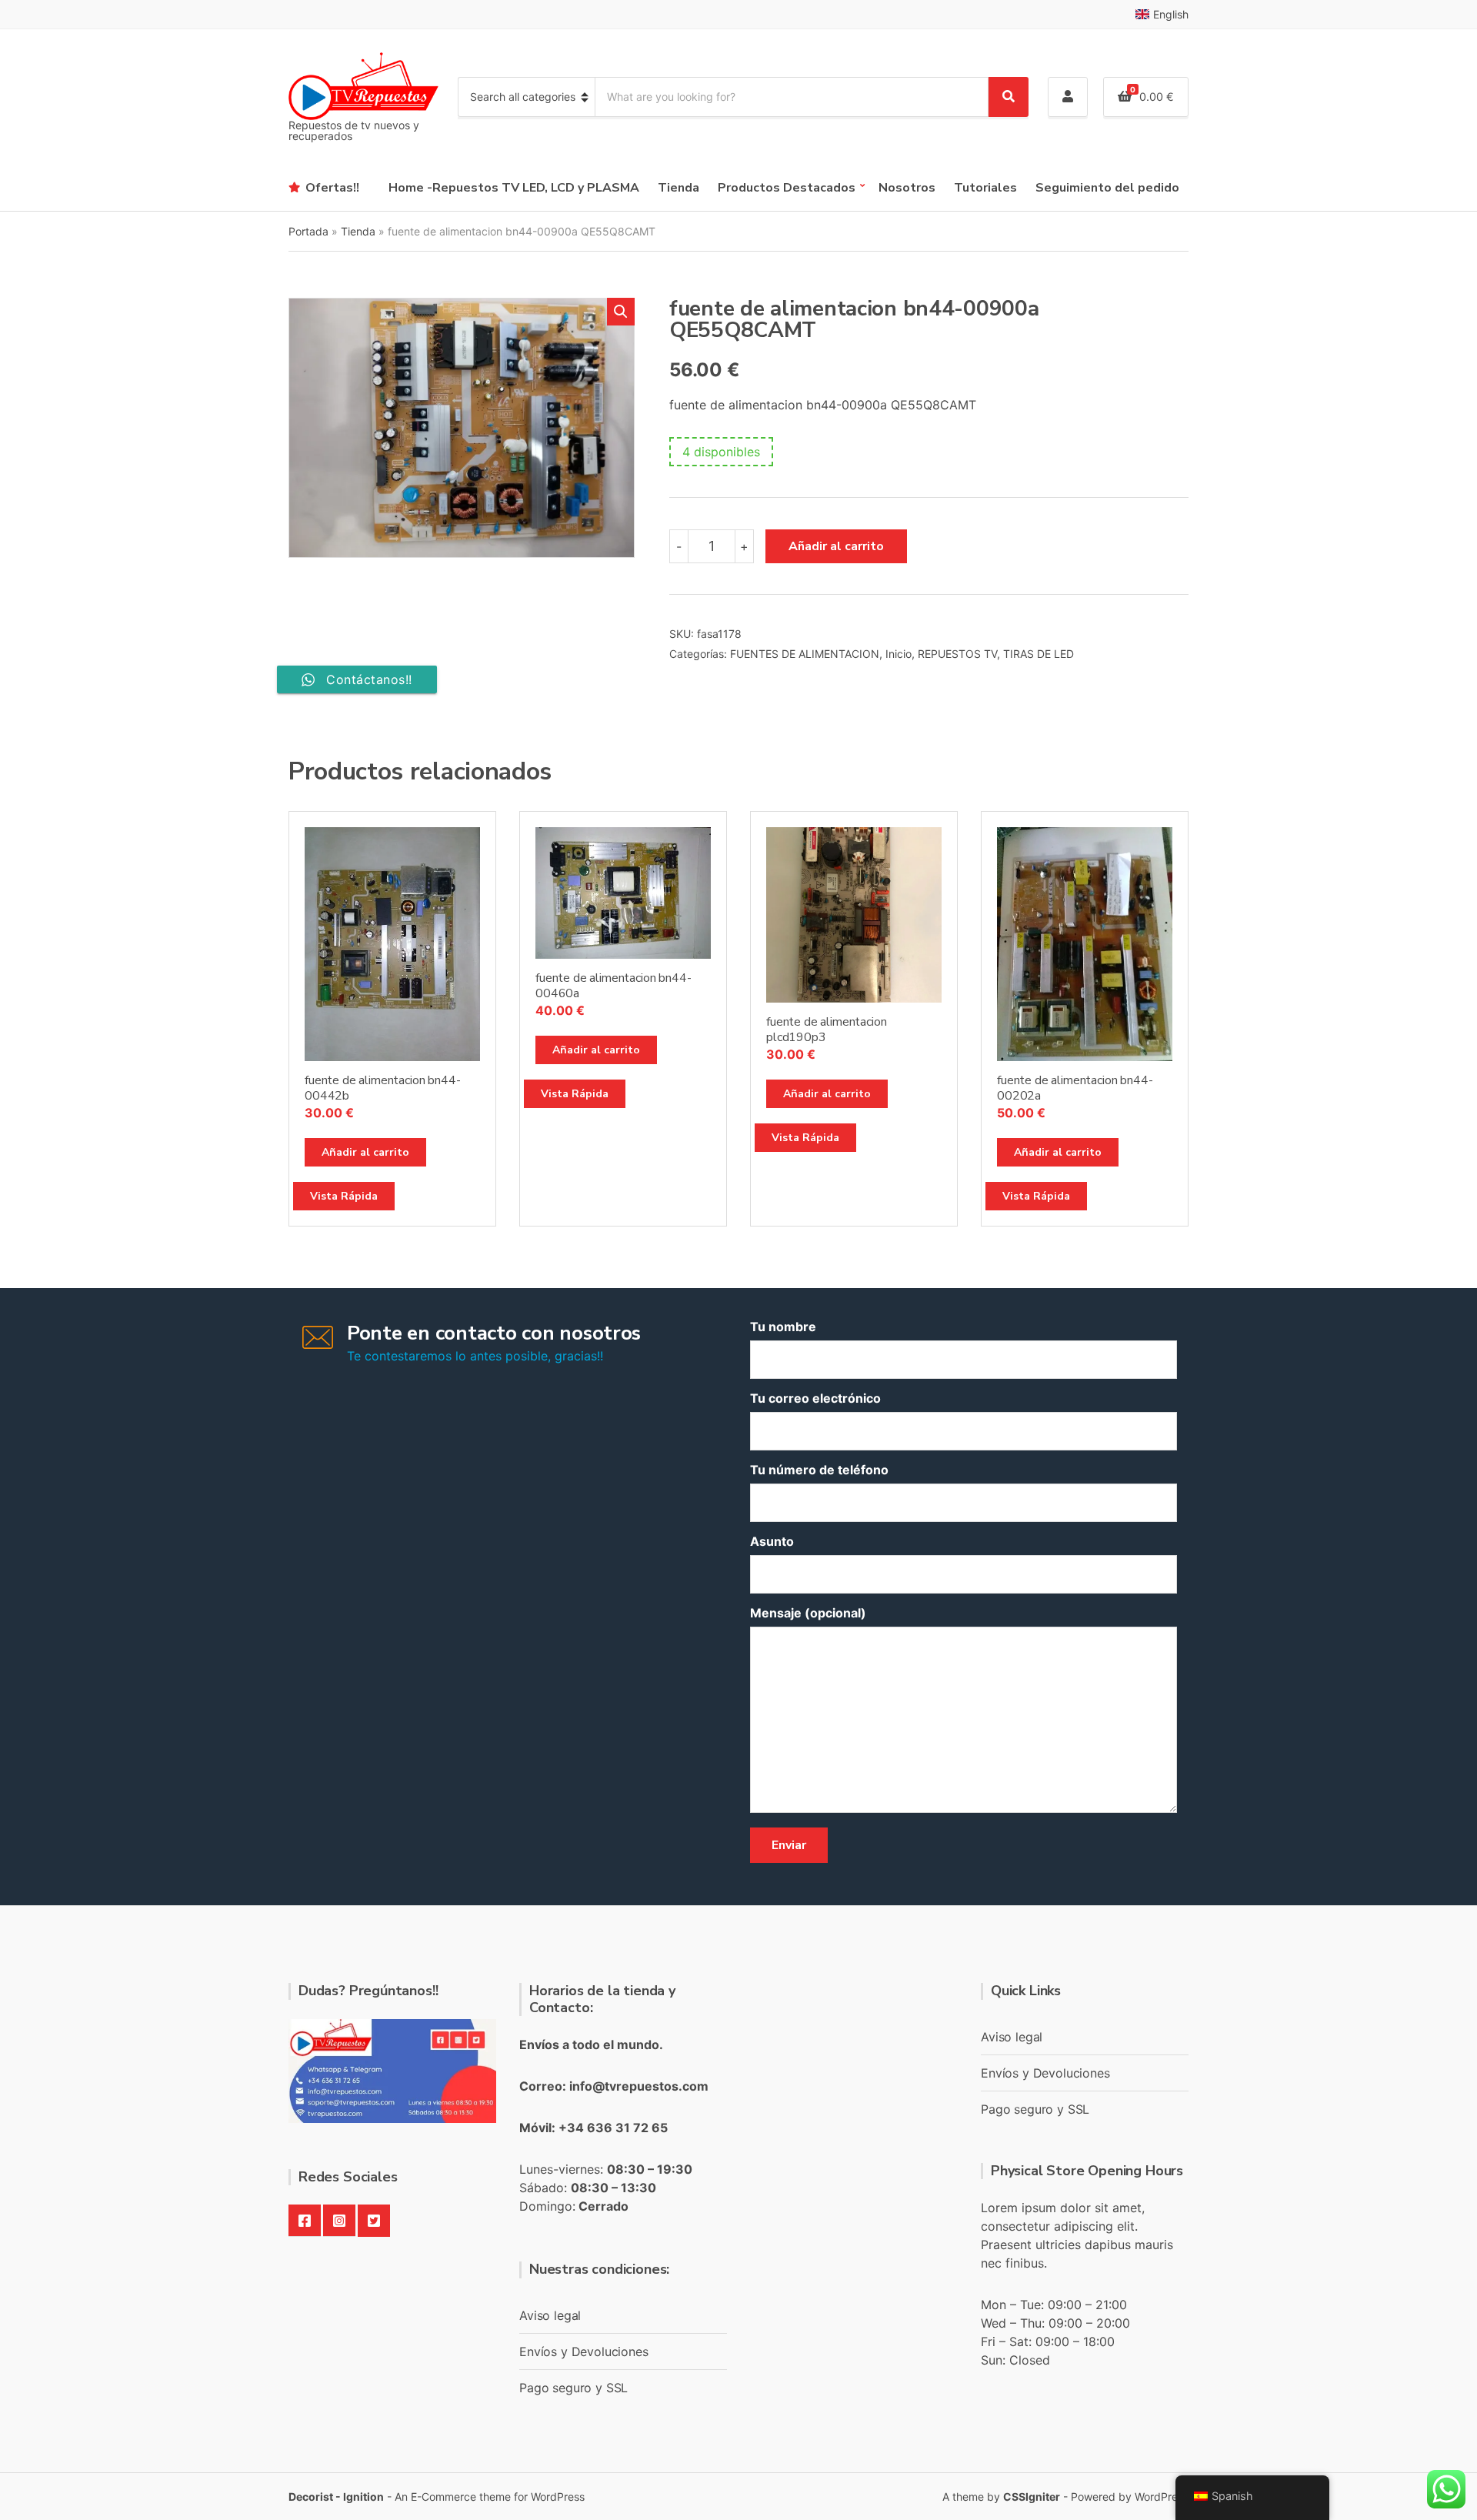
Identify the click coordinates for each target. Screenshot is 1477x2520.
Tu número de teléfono (819, 1470)
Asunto (772, 1541)
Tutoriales (985, 188)
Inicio (899, 654)
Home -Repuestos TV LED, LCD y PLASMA (514, 188)
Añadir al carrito (836, 546)
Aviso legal (550, 2315)
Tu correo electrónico (815, 1398)
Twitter (374, 2221)
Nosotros (907, 188)
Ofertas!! (332, 188)
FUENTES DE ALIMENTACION (805, 654)
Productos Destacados (787, 188)
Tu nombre (783, 1327)
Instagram (339, 2221)
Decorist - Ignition (336, 2497)
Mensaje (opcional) (808, 1613)
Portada (308, 231)
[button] (621, 312)
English (1171, 14)
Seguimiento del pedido (1107, 188)
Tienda (678, 188)
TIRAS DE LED (1039, 654)
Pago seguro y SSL (573, 2388)
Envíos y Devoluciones (584, 2351)
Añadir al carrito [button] (365, 1152)
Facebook (305, 2221)
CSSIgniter (1032, 2497)
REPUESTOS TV (957, 654)
